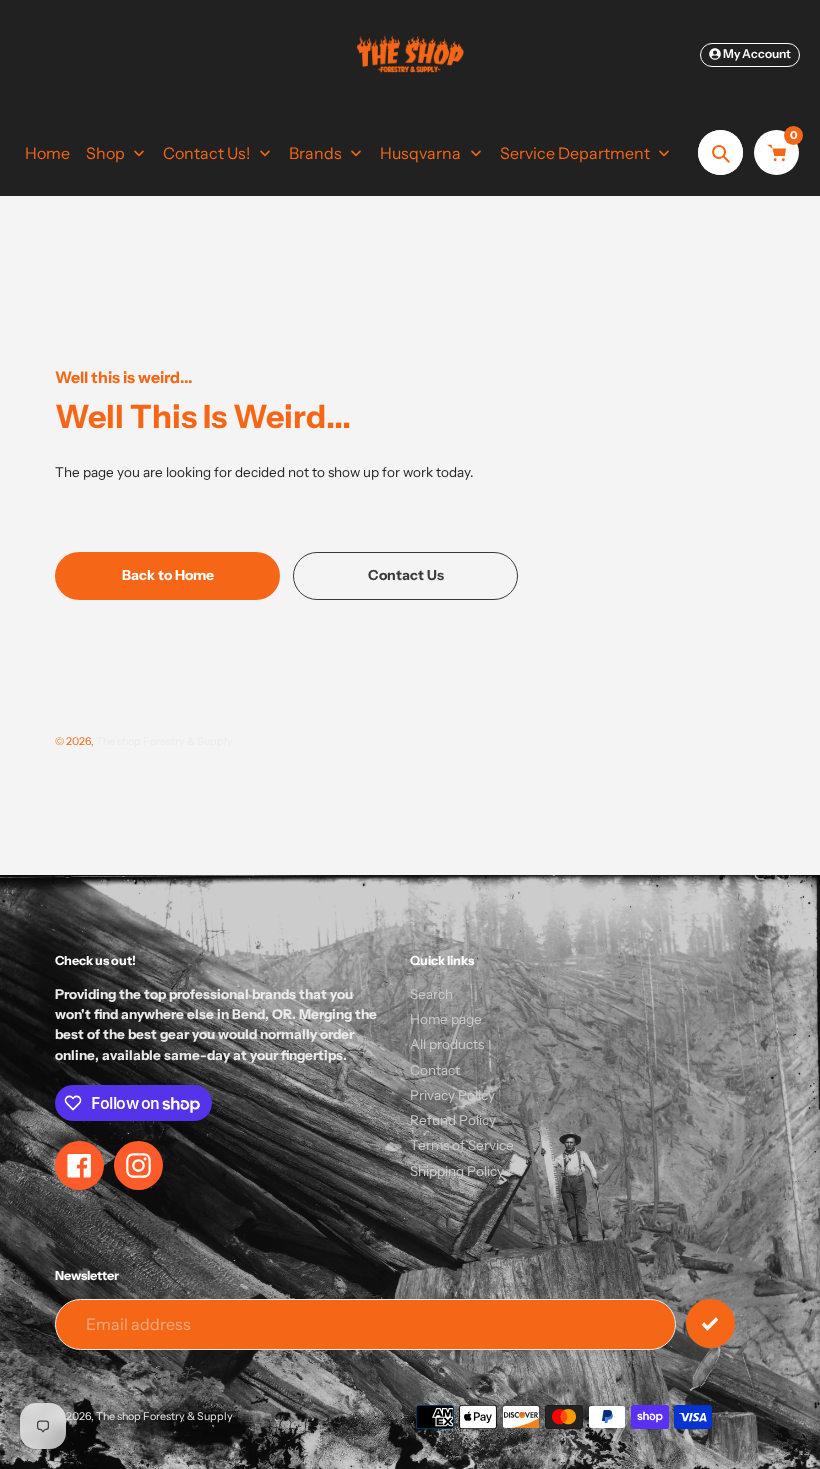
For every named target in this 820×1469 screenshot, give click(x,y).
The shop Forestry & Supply (164, 741)
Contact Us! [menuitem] (206, 153)
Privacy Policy (452, 1095)
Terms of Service (462, 1145)
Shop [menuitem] (105, 153)
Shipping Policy (457, 1171)
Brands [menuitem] (315, 153)
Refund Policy (453, 1120)
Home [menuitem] (47, 153)
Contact (435, 1070)
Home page (446, 1019)
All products (447, 1044)
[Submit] (710, 1323)
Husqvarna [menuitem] (420, 153)
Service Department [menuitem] (575, 153)
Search (431, 994)
